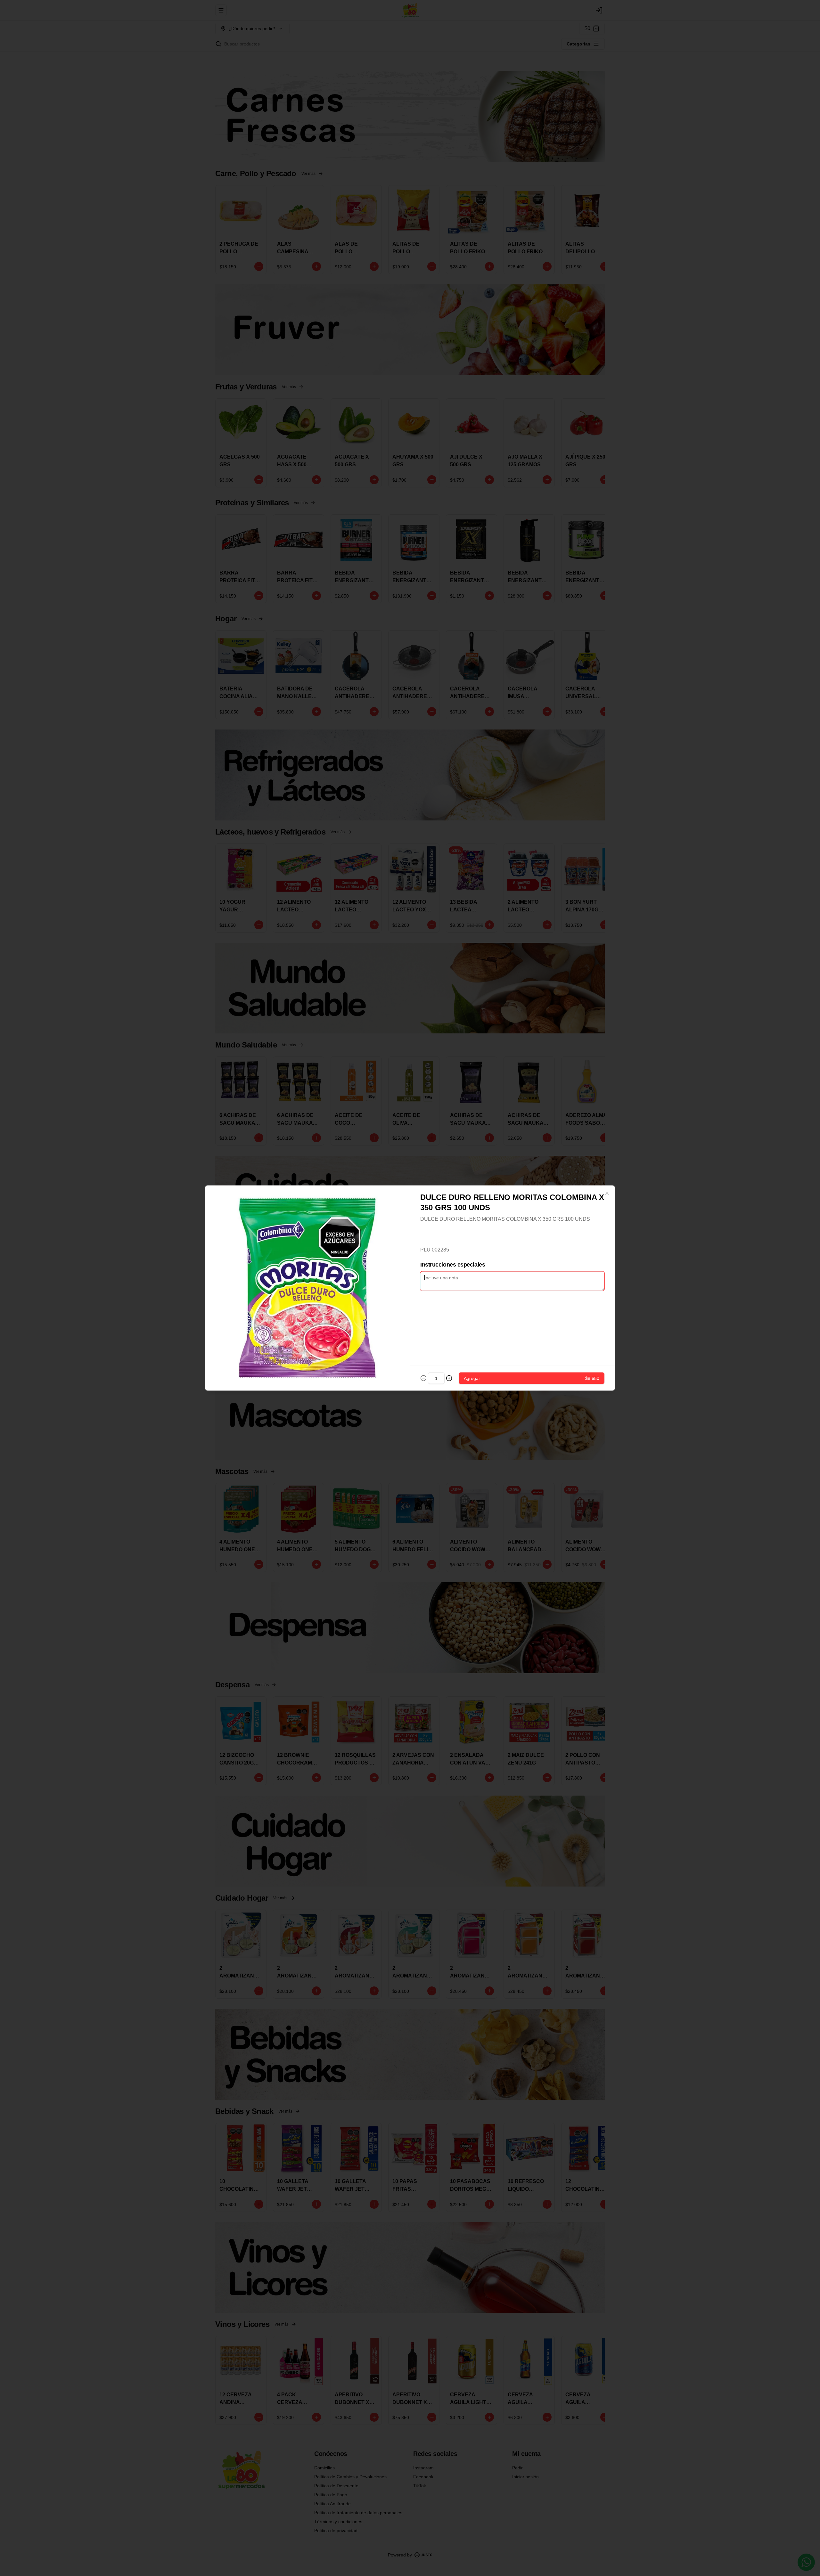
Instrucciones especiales (453, 1265)
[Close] (607, 1194)
